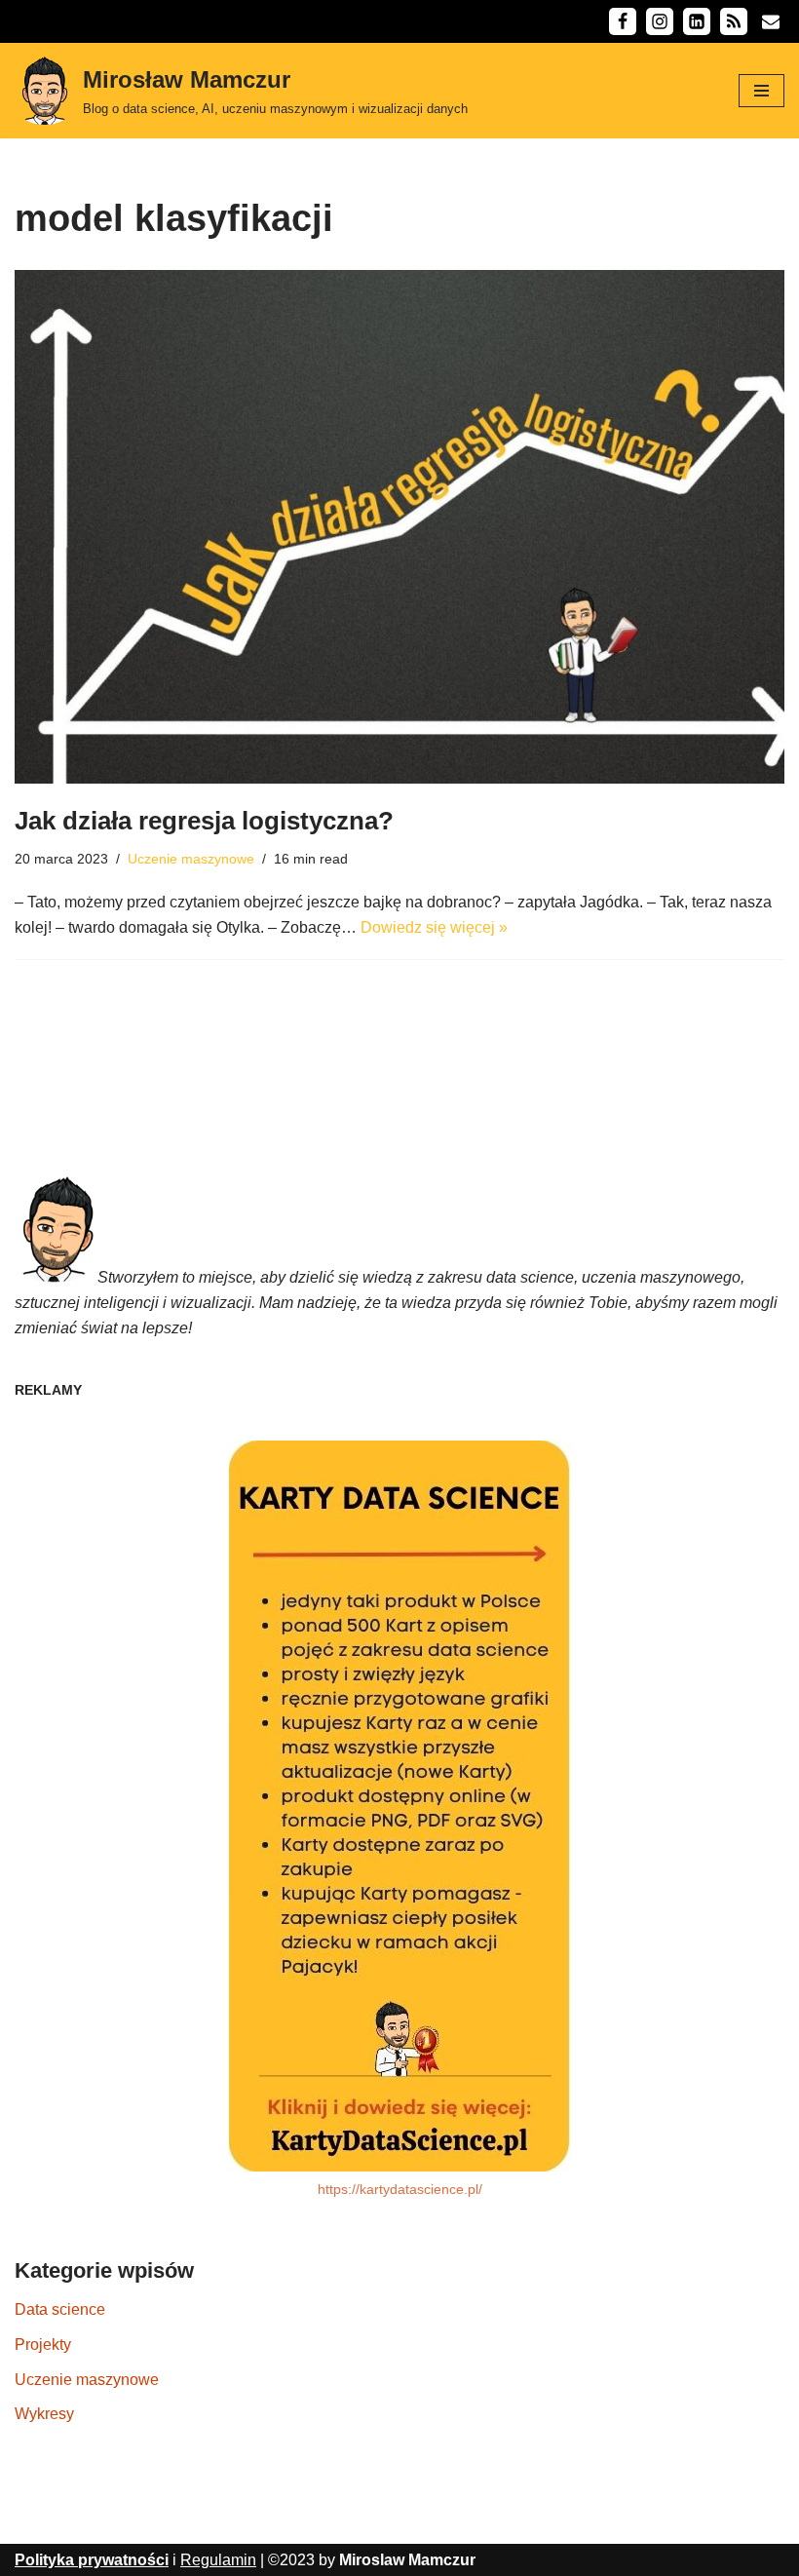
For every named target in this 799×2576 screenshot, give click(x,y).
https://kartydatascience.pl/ (400, 2189)
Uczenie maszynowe (191, 859)
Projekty (43, 2345)
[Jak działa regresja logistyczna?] (399, 527)
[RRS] (734, 21)
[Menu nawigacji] (761, 91)
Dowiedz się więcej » (434, 927)
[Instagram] (660, 21)
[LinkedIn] (697, 21)
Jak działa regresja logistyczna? (204, 821)
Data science (60, 2309)
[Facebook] (623, 21)
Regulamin (218, 2560)
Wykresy (44, 2414)
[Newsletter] (771, 21)
